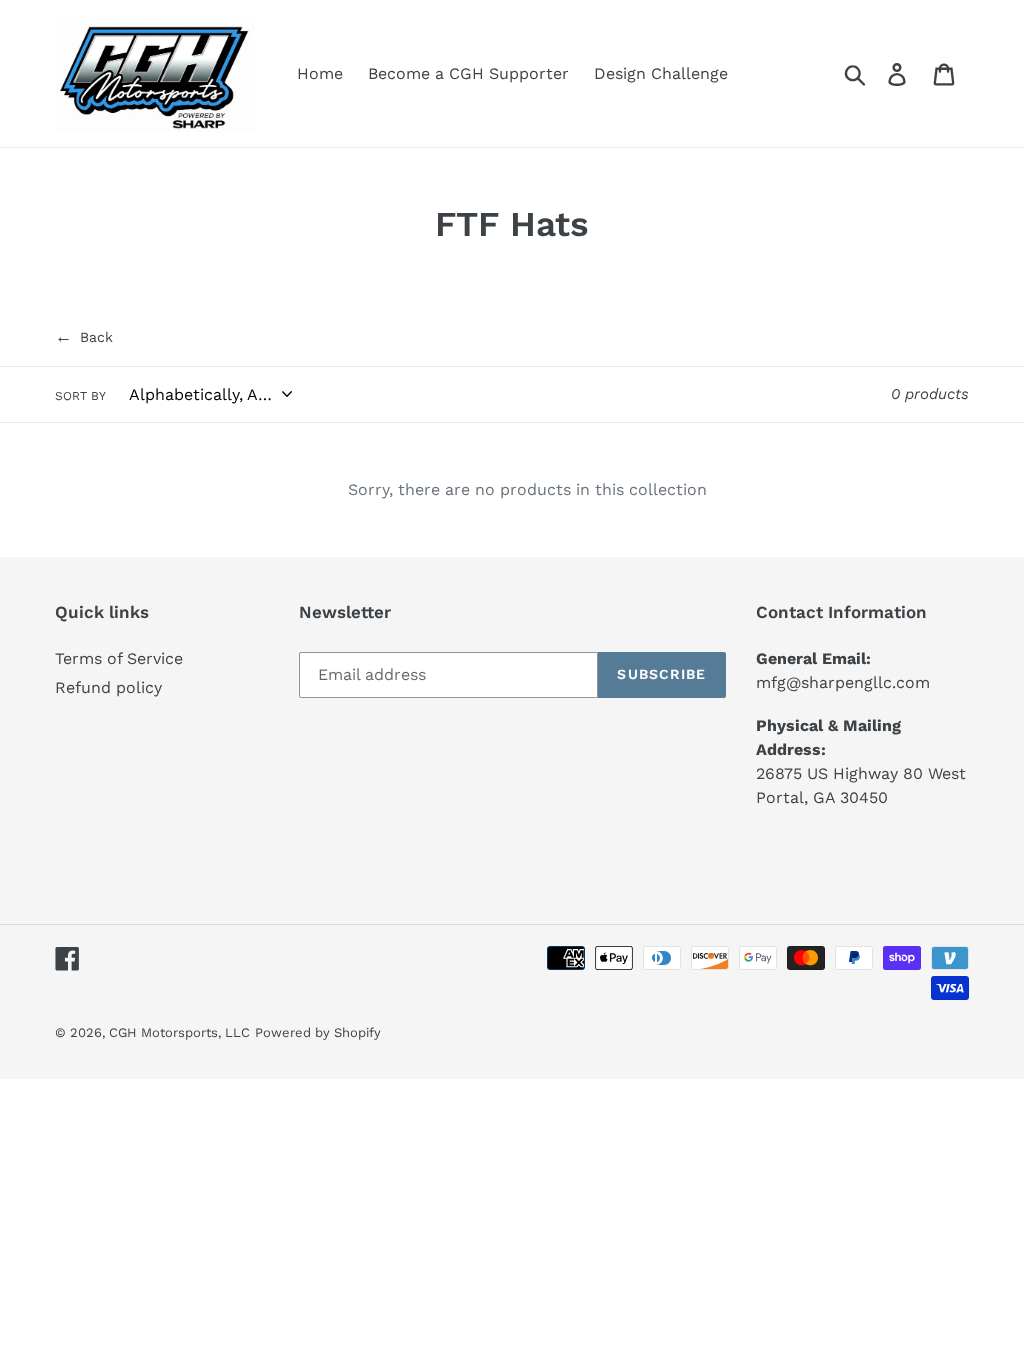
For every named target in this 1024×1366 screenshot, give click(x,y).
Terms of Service (119, 658)
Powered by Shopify (318, 1032)
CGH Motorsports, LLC (179, 1032)
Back (84, 336)
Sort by (80, 396)
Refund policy (108, 687)
